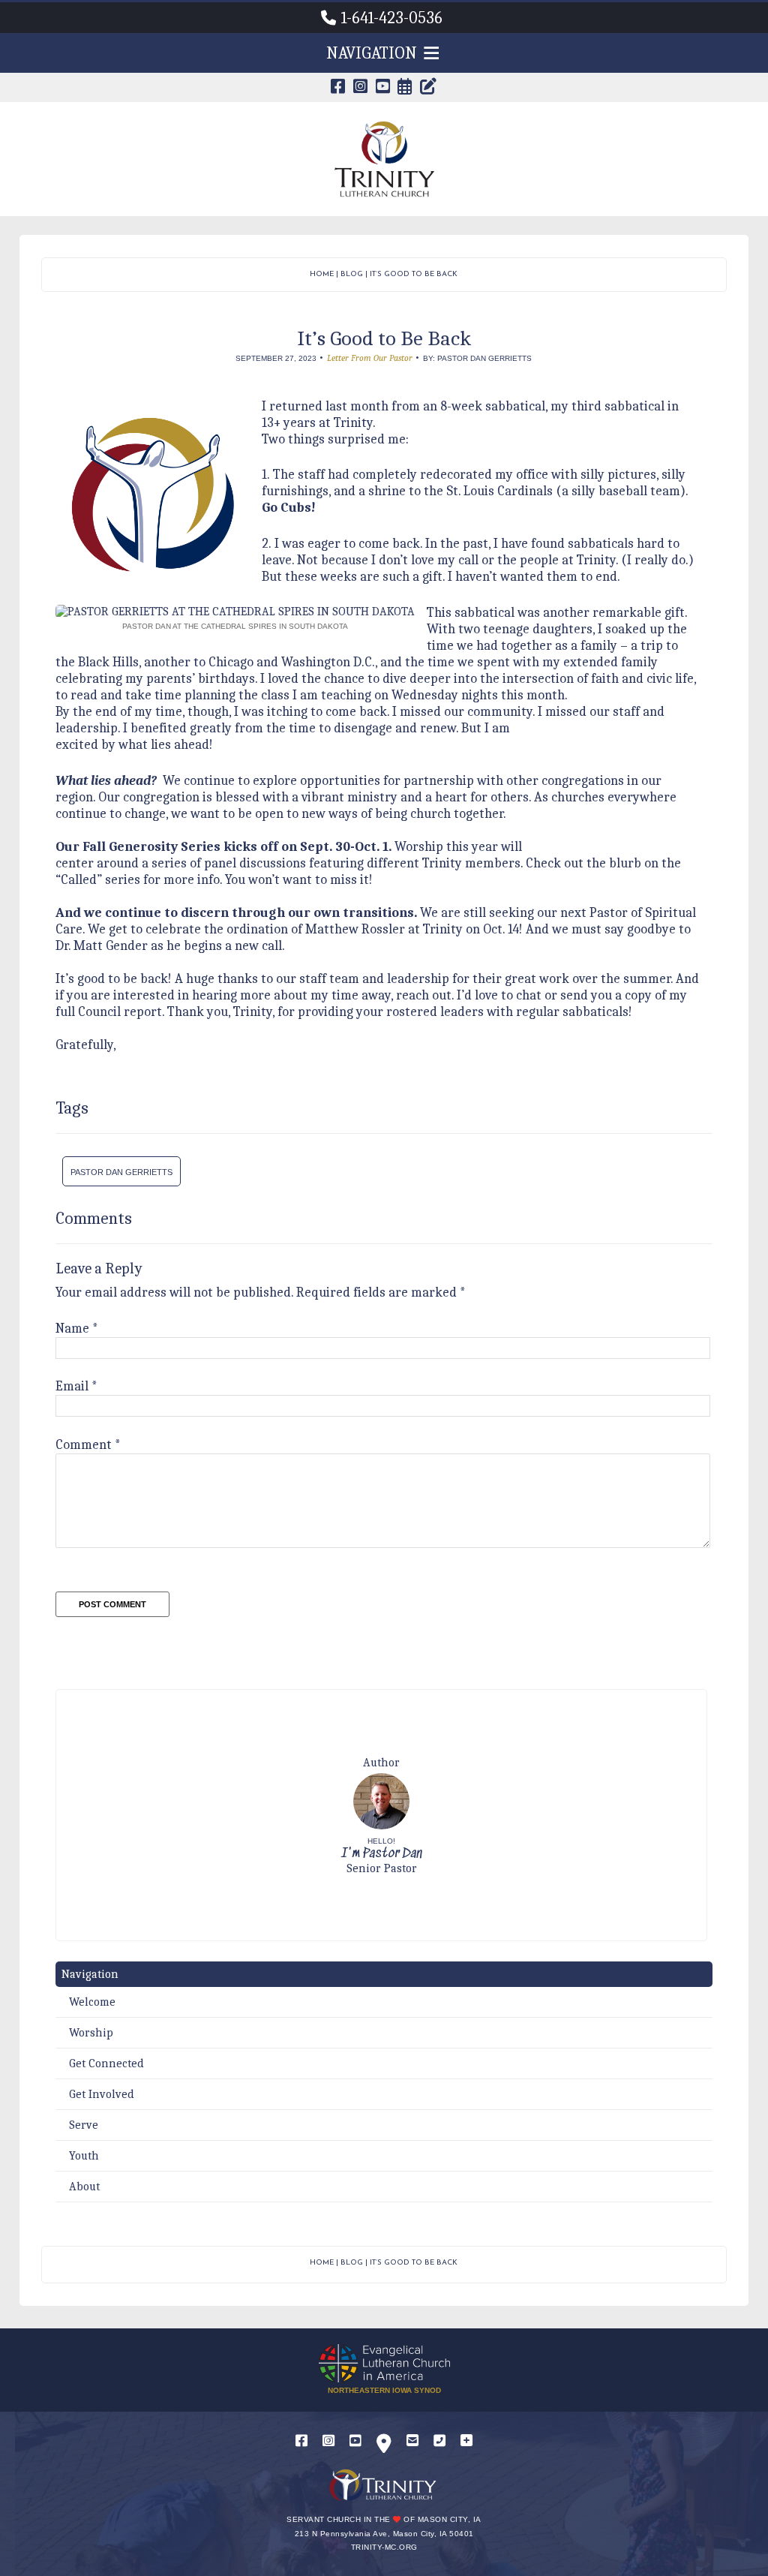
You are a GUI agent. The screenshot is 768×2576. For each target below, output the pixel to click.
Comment (88, 1445)
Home (322, 274)
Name (77, 1329)
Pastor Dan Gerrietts (121, 1172)
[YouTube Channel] (383, 88)
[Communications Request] (466, 2441)
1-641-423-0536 (392, 18)
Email (76, 1386)
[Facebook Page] (338, 88)
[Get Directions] (384, 2447)
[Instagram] (328, 2441)
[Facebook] (301, 2441)
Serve (84, 2125)
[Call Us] (439, 2441)
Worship (91, 2033)
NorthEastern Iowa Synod (384, 2390)
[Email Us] (412, 2441)
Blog (352, 274)
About (84, 2187)
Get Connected (106, 2064)
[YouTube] (355, 2441)
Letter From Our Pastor (370, 358)
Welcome (92, 2002)
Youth (84, 2156)
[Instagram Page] (361, 88)
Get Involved (102, 2094)
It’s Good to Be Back (414, 274)
